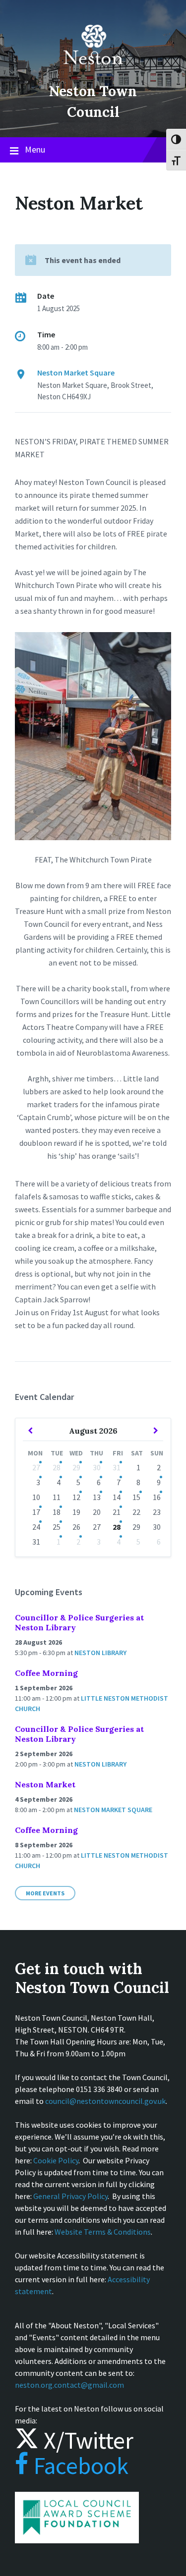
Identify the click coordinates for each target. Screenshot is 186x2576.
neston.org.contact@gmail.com (69, 2385)
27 (36, 1467)
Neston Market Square (76, 373)
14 (117, 1497)
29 (76, 1467)
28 (57, 1467)
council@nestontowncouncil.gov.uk (105, 2101)
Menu (35, 149)
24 (36, 1527)
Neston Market (45, 1784)
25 (57, 1527)
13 (97, 1497)
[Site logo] (93, 71)
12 (76, 1497)
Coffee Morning (46, 1673)
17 (36, 1512)
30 (97, 1467)
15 (136, 1497)
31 (117, 1467)
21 (117, 1512)
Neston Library (100, 1653)
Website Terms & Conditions (103, 2232)
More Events (45, 1893)
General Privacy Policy (70, 2196)
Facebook (79, 2466)
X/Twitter (86, 2440)
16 (157, 1497)
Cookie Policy (56, 2160)
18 (57, 1512)
